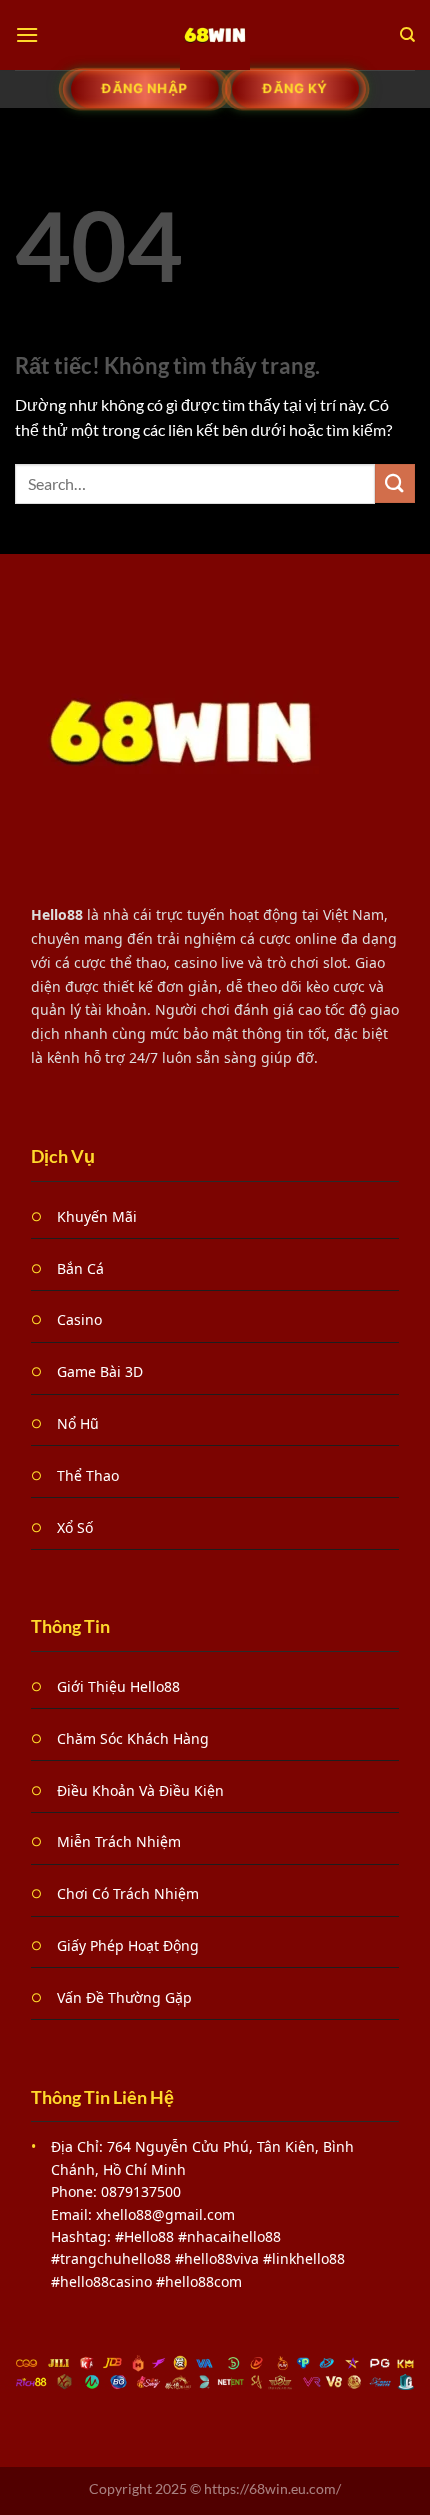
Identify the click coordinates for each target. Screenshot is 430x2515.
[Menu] (27, 34)
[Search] (407, 35)
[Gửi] (395, 483)
